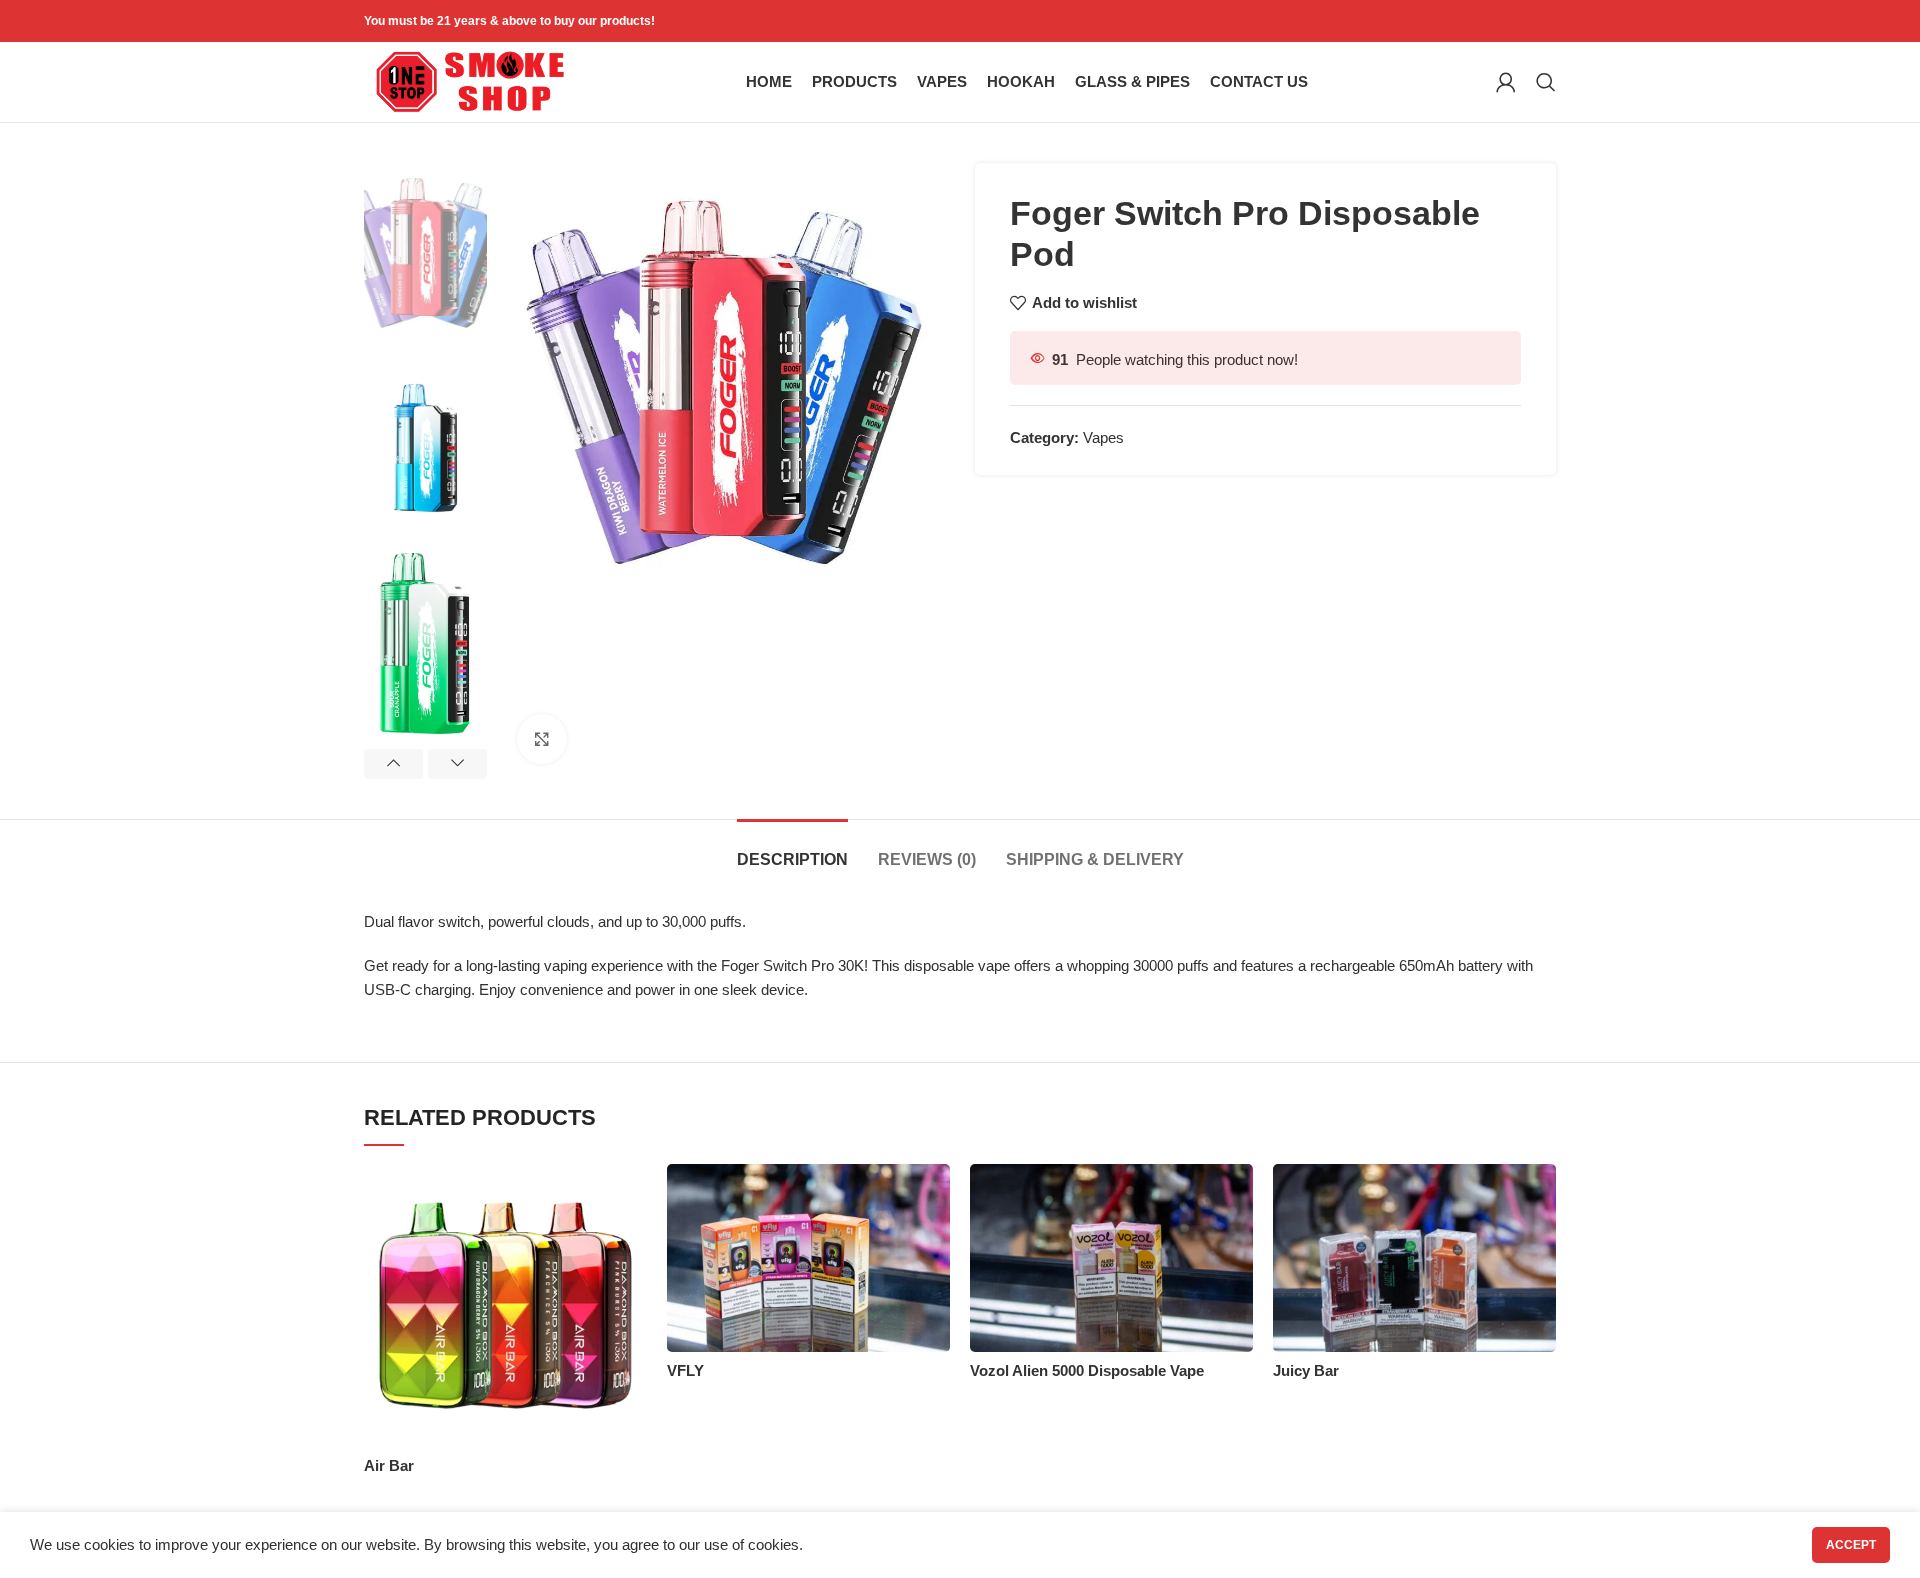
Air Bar (389, 1465)
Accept (1851, 1545)
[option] (425, 253)
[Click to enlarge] (542, 739)
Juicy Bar (1306, 1370)
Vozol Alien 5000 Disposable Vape (1087, 1370)
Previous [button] (393, 764)
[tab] (792, 849)
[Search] (1546, 82)
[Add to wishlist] (632, 1196)
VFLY (685, 1370)
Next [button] (457, 764)
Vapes (1103, 437)
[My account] (1506, 82)
